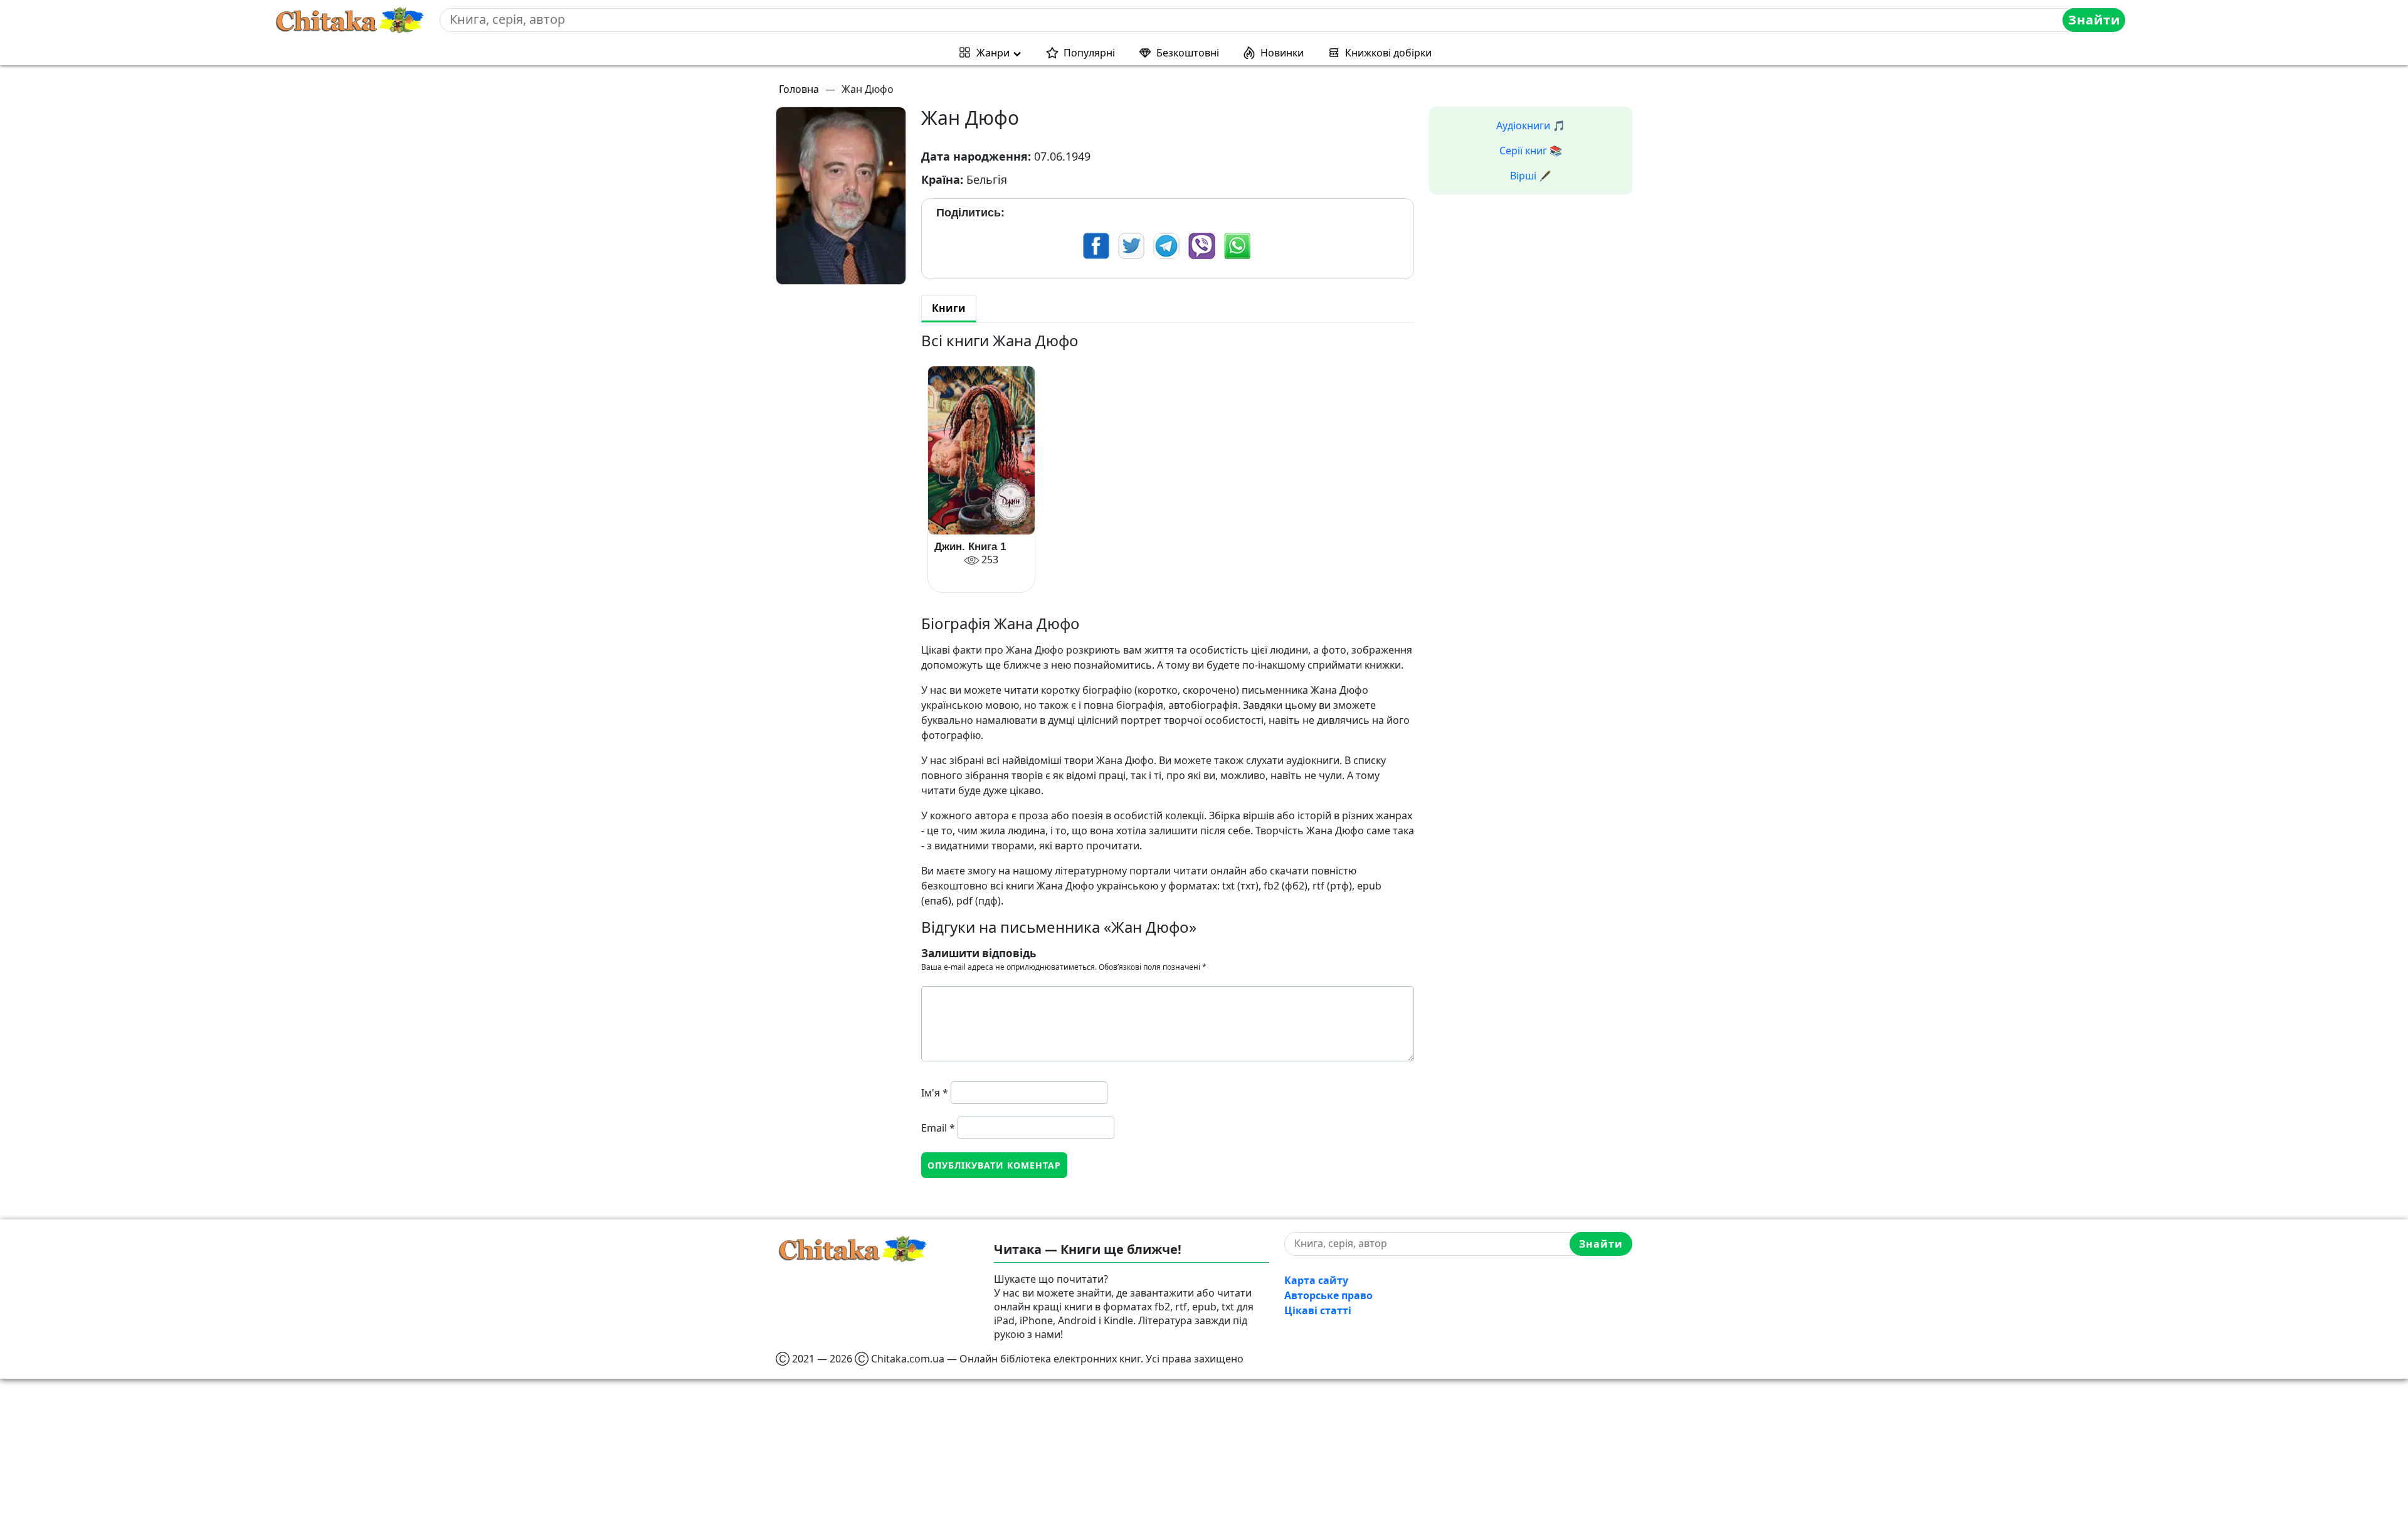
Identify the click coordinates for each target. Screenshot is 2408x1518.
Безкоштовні (1188, 53)
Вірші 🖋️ (1531, 176)
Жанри (993, 53)
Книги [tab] (949, 308)
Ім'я (935, 1093)
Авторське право (1328, 1295)
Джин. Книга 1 (970, 547)
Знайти (2094, 20)
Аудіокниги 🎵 (1531, 125)
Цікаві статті (1318, 1310)
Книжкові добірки (1388, 53)
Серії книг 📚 (1531, 151)
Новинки (1282, 53)
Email (938, 1128)
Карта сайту (1316, 1280)
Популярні (1089, 53)
